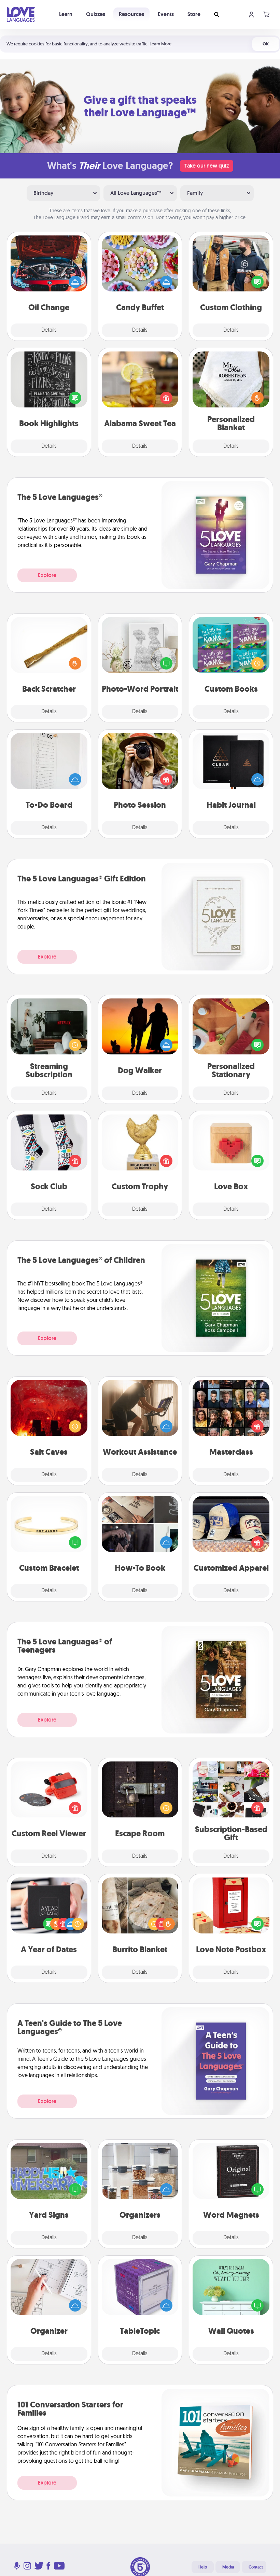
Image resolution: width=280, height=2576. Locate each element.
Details (49, 330)
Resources (131, 14)
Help (203, 2567)
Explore (47, 575)
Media (228, 2567)
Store (194, 14)
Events (166, 14)
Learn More (160, 44)
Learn (66, 14)
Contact (256, 2567)
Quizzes (96, 14)
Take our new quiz (207, 166)
